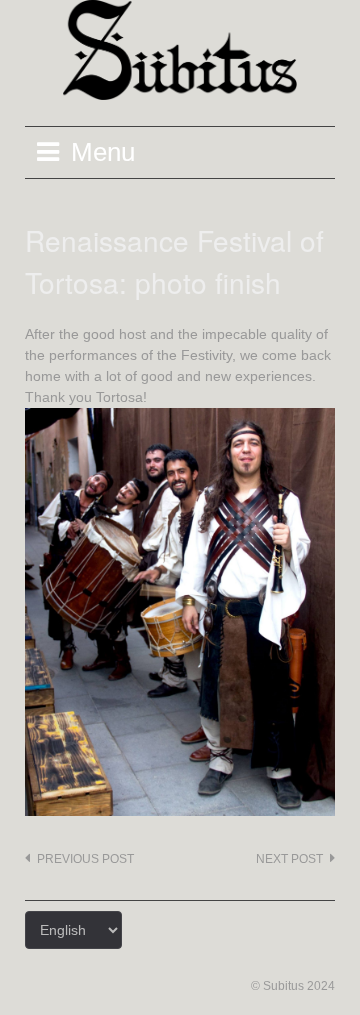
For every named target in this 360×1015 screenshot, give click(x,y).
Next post (289, 859)
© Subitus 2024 (293, 986)
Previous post (85, 859)
